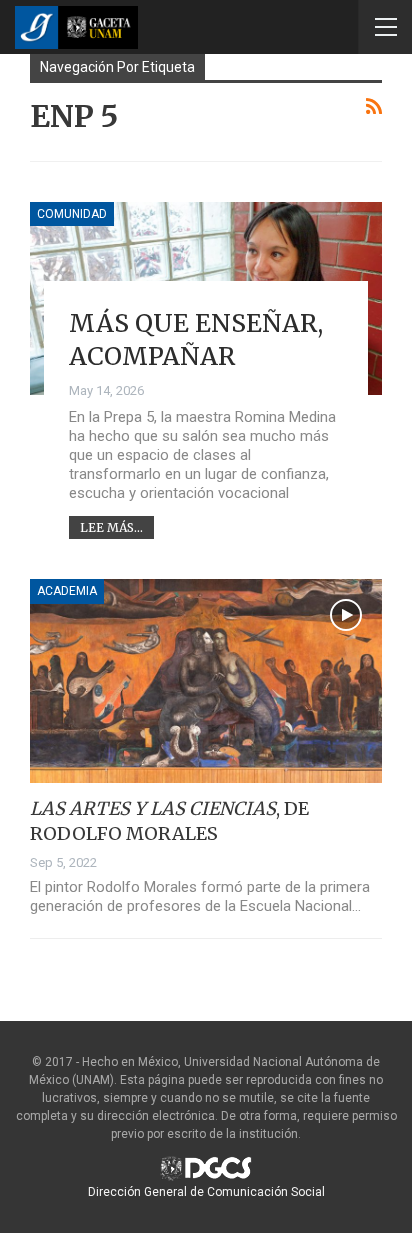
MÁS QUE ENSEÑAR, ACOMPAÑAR (196, 339)
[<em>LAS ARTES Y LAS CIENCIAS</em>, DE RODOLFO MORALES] (206, 681)
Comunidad (72, 214)
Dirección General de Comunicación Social (206, 1192)
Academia (67, 591)
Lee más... (111, 527)
